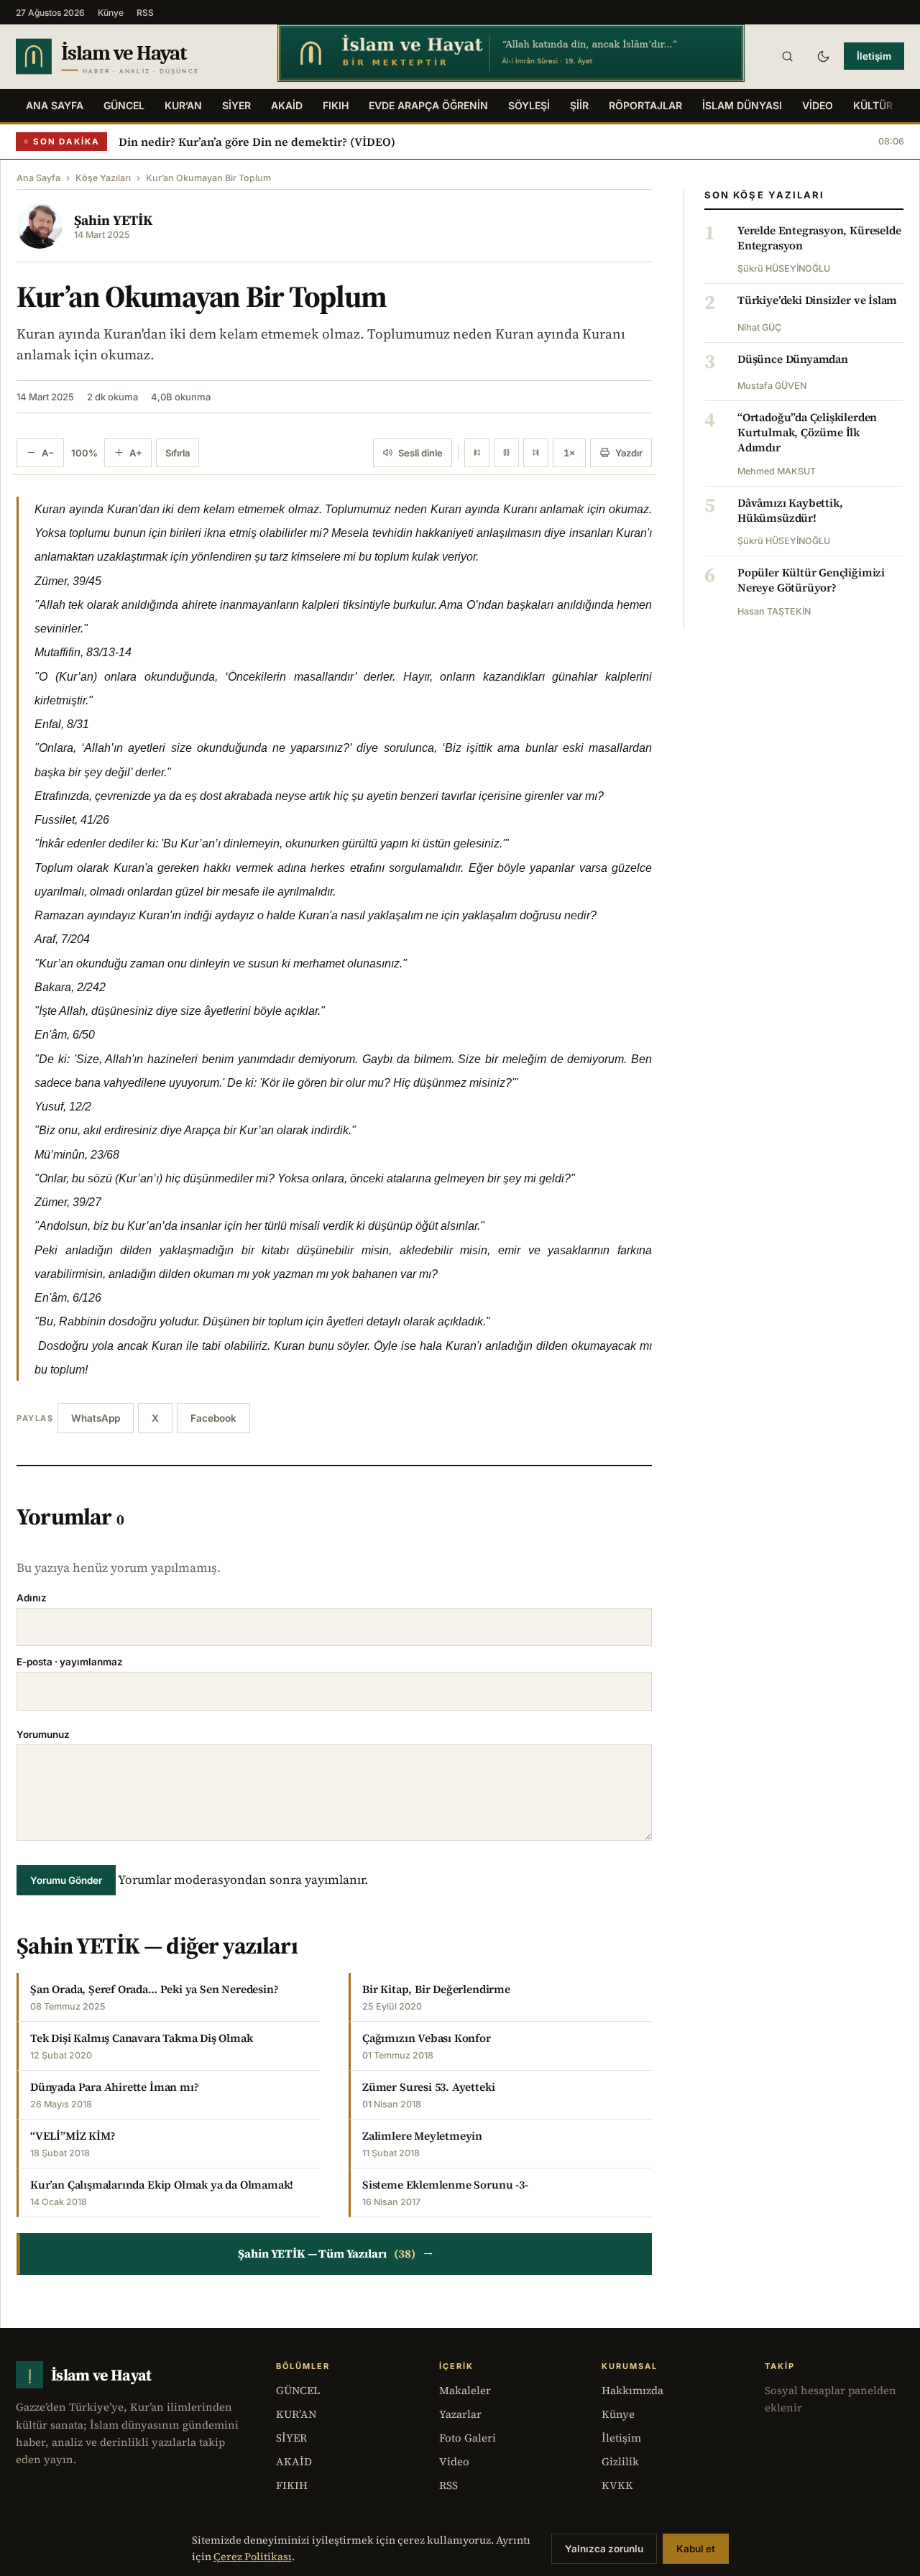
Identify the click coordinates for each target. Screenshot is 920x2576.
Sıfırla (178, 453)
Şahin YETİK (113, 220)
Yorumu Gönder (66, 1880)
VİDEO (818, 105)
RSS (145, 13)
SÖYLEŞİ (529, 105)
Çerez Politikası (253, 2557)
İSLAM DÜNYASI (742, 105)
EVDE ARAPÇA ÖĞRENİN (428, 105)
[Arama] (787, 56)
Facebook (213, 1418)
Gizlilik (620, 2461)
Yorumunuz (43, 1734)
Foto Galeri (468, 2438)
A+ (136, 453)
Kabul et (696, 2549)
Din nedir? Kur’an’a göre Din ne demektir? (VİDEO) (257, 142)
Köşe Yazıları (103, 178)
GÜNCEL (124, 105)
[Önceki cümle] (477, 453)
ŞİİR (579, 105)
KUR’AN (183, 105)
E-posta (70, 1662)
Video (454, 2461)
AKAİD (287, 105)
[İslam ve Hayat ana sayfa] (133, 56)
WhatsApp (96, 1418)
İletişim (874, 56)
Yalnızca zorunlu (604, 2549)
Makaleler (465, 2390)
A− (48, 453)
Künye (111, 13)
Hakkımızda (632, 2390)
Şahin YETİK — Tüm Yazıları (335, 2254)
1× (569, 453)
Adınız (32, 1598)
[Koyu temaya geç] (823, 56)
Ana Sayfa (55, 105)
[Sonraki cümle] (536, 453)
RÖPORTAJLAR (645, 105)
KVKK (617, 2485)
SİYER (236, 105)
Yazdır (629, 453)
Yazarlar (460, 2414)
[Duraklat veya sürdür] (506, 453)
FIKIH (336, 105)
